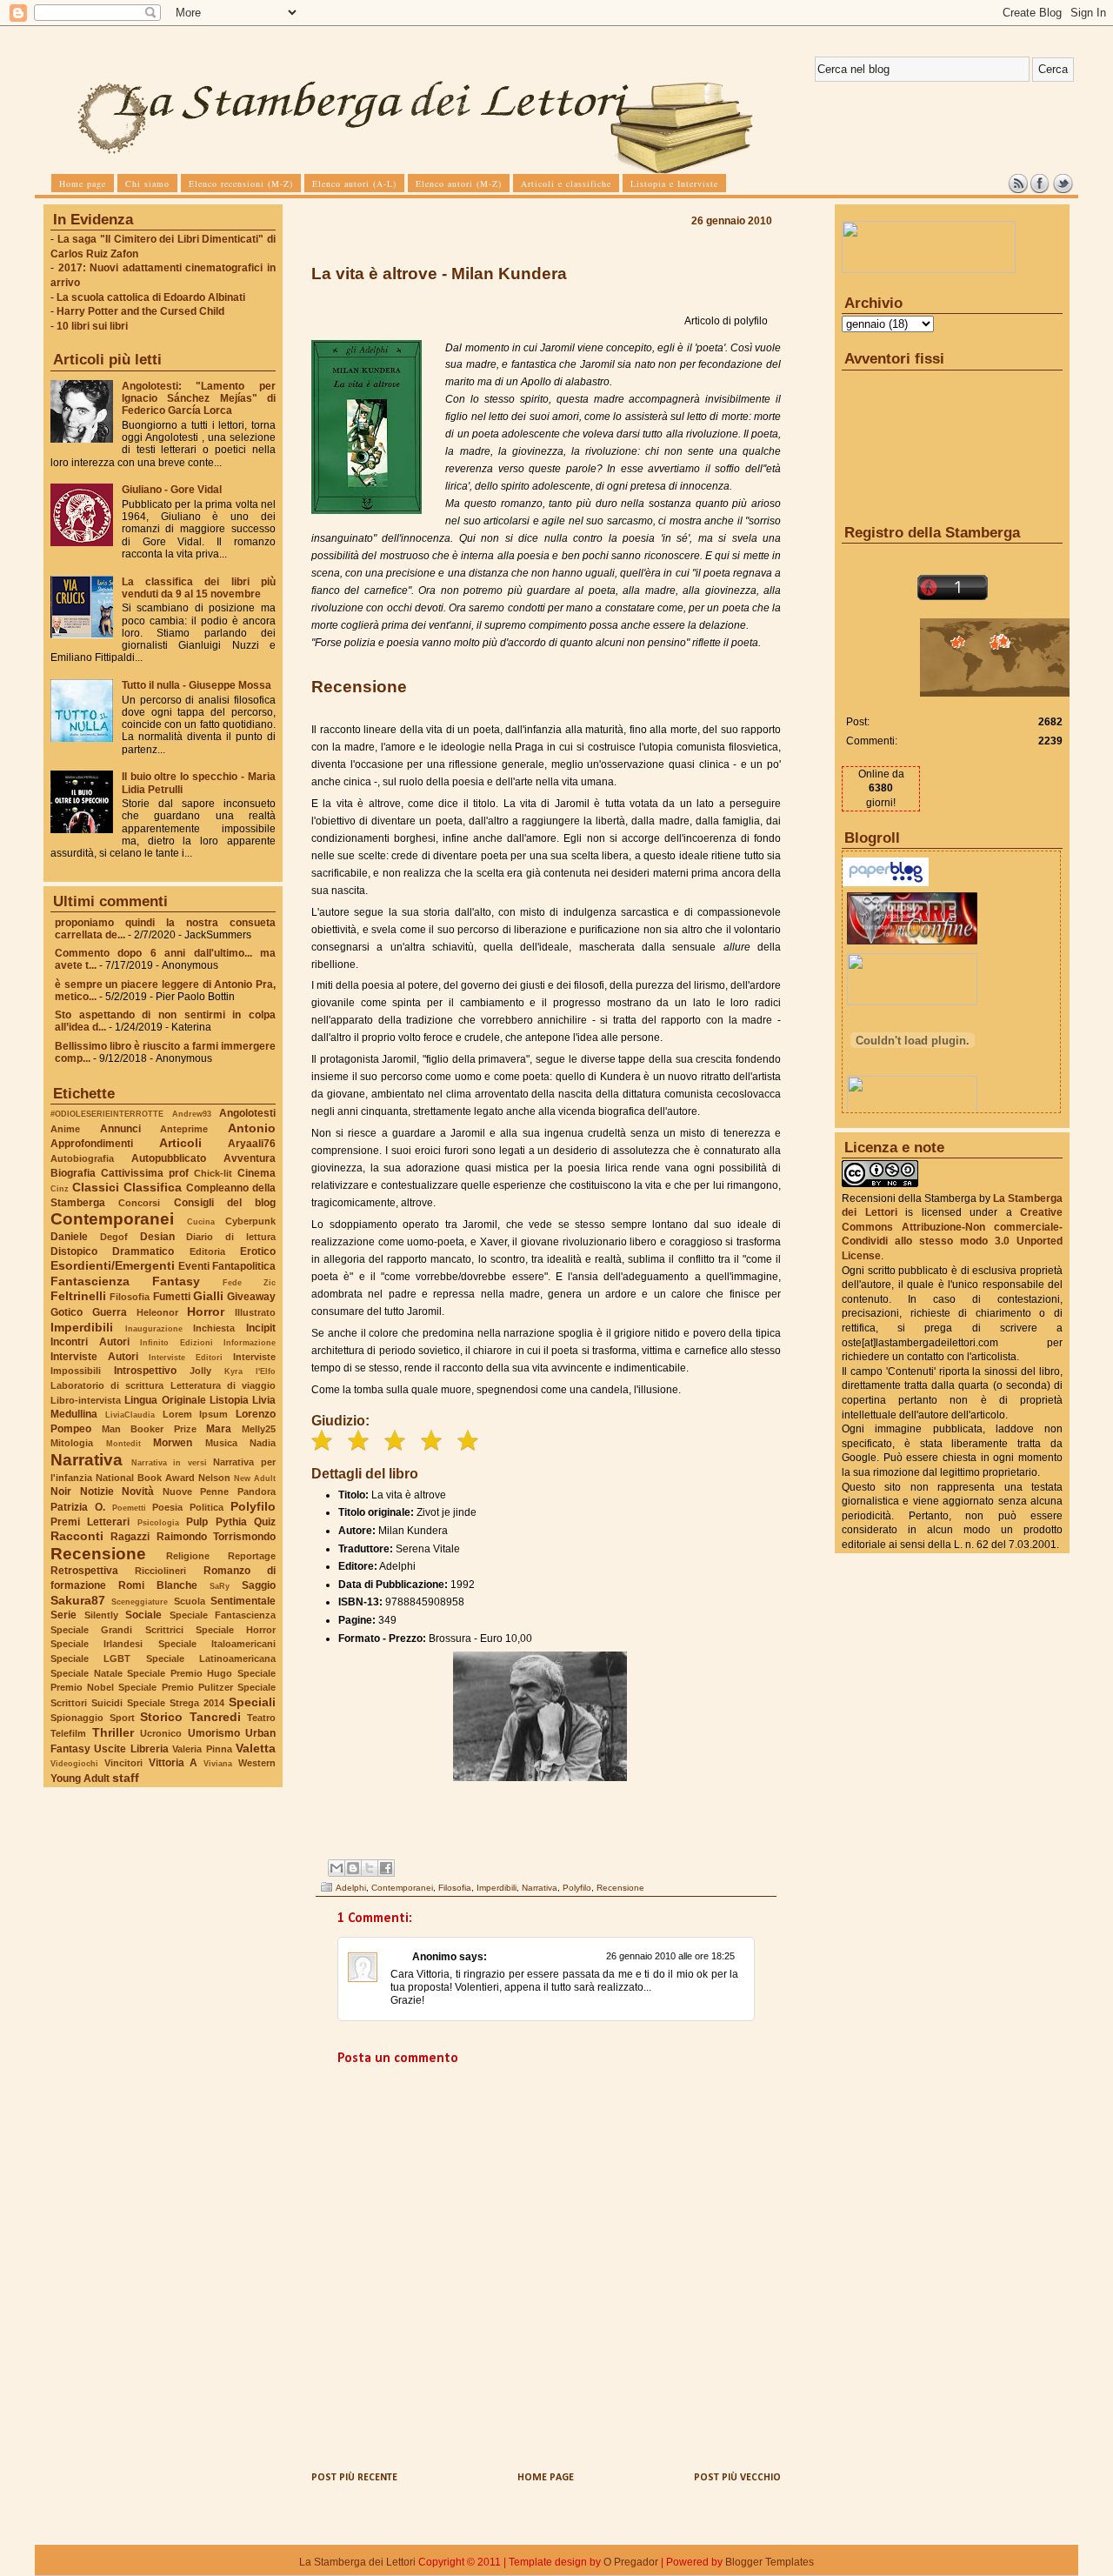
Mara (219, 1429)
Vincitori (123, 1763)
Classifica (153, 1187)
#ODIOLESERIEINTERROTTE (107, 1114)
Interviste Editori (186, 1357)
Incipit (261, 1328)
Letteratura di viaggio (223, 1385)
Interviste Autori (94, 1357)
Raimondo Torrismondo (216, 1537)
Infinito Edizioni (177, 1342)
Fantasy (176, 1281)
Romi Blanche (158, 1585)
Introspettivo (145, 1371)
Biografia (73, 1173)
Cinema (257, 1173)
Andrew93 (192, 1114)
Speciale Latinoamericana (211, 1658)
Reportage (252, 1556)
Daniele (69, 1237)
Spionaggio (77, 1718)
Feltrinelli (78, 1296)
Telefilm (68, 1733)
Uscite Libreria (131, 1749)
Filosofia (130, 1297)
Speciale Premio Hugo (180, 1673)
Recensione (98, 1554)
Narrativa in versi (169, 1462)
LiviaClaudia (130, 1415)
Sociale (143, 1615)
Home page (546, 2478)
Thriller (113, 1732)
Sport (122, 1718)
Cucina (201, 1221)
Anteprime (184, 1129)
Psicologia (158, 1522)
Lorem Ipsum (196, 1414)
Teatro (261, 1718)
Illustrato (255, 1312)
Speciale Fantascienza (223, 1615)
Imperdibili (82, 1327)
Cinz (60, 1188)
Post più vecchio (737, 2478)
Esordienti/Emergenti (113, 1265)
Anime (65, 1129)
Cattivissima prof (145, 1173)
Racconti (77, 1536)
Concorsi (139, 1203)
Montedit (123, 1443)
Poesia (167, 1507)
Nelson (214, 1478)
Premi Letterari (90, 1522)
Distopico (74, 1251)
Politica (207, 1507)
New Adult (255, 1478)
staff (126, 1778)
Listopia (229, 1400)
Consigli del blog (225, 1203)
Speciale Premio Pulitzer (175, 1687)
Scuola (190, 1601)
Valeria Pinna (202, 1749)
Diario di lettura (231, 1237)
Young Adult (80, 1779)
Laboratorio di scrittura (107, 1385)
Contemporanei (112, 1219)
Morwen (173, 1443)
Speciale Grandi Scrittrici (117, 1630)
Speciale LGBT (90, 1658)
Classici (96, 1187)
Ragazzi (130, 1537)
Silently (101, 1615)
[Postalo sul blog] (353, 1868)
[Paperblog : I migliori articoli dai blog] (886, 883)
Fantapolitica (244, 1266)
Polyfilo (253, 1506)
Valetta (256, 1748)
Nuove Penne (196, 1492)
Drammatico (143, 1251)
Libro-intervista (86, 1400)
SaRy (220, 1586)
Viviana (218, 1763)
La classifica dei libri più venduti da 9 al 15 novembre (199, 588)
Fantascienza (90, 1281)
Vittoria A (173, 1763)
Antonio (252, 1128)
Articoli (180, 1143)
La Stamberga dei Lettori (357, 2562)
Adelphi (351, 1888)
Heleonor (157, 1312)
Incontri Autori (90, 1342)
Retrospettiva (84, 1571)
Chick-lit (213, 1173)
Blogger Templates (770, 2562)
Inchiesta (214, 1328)
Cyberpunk (250, 1221)
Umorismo (214, 1733)
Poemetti (129, 1508)
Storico (161, 1717)
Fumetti (172, 1297)
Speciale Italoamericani (217, 1644)
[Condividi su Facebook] (386, 1868)
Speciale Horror (236, 1630)
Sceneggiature (140, 1602)
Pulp (197, 1522)
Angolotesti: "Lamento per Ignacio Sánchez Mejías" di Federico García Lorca (199, 398)
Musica (221, 1443)
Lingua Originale (165, 1400)
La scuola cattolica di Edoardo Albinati (151, 297)
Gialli (208, 1296)
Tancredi (215, 1717)
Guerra (110, 1312)
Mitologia (72, 1443)
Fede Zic (249, 1282)
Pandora (257, 1492)
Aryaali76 (252, 1144)
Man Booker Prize (149, 1429)
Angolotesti (247, 1113)
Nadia (263, 1443)
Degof (114, 1237)
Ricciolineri (160, 1571)
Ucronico (161, 1733)
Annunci (120, 1129)
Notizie (97, 1492)
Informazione (250, 1342)
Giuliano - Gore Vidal (172, 490)
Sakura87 (78, 1600)
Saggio (259, 1585)
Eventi (194, 1266)
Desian (157, 1237)
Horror (206, 1311)
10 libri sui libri (92, 326)
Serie (63, 1615)
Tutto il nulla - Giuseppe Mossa (197, 685)
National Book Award (145, 1478)
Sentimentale (243, 1601)
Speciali (252, 1702)
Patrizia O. (78, 1507)
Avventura (250, 1158)
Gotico (67, 1312)
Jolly (200, 1371)
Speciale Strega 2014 (176, 1703)
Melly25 (259, 1429)
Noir (61, 1492)
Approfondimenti (92, 1144)
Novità (138, 1492)
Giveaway (251, 1297)
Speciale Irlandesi (97, 1644)
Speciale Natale (87, 1673)
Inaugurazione (154, 1328)
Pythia (231, 1522)
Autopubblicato (169, 1158)
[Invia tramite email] (337, 1868)
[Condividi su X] (370, 1868)
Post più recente (354, 2478)
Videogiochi (74, 1763)
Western (257, 1763)
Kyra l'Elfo (250, 1371)
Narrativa (87, 1460)
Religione (188, 1556)
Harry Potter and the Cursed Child (140, 311)
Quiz (265, 1522)
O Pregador (631, 2562)
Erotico (258, 1251)
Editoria (207, 1251)
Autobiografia (82, 1158)
